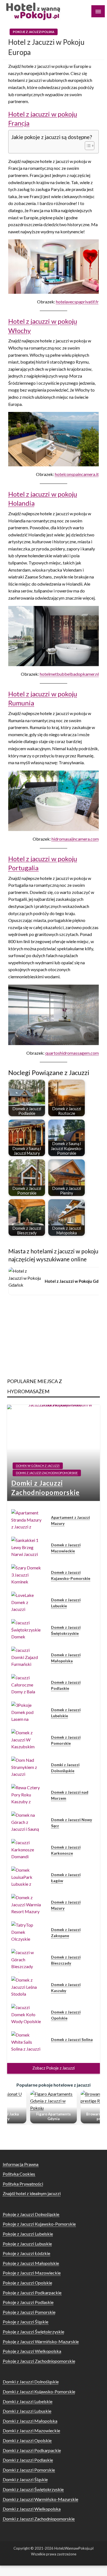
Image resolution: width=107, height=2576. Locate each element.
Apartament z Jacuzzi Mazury (71, 1520)
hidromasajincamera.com (75, 839)
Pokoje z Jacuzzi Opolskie (27, 2283)
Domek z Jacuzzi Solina (72, 2039)
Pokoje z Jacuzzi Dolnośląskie (31, 2214)
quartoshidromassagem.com (72, 1053)
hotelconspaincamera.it (77, 474)
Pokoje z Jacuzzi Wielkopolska (32, 2351)
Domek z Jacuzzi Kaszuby (66, 1988)
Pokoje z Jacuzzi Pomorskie (29, 2312)
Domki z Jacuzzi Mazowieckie (31, 2430)
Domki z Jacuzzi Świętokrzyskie (33, 2489)
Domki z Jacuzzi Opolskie (27, 2440)
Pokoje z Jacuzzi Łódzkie (26, 2253)
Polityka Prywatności (23, 2184)
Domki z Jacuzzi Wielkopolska (32, 2509)
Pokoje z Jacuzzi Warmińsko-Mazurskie (41, 2341)
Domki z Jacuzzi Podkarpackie (32, 2450)
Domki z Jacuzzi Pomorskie (29, 2470)
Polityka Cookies (19, 2174)
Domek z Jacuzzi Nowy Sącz (71, 1823)
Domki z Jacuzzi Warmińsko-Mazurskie (40, 2499)
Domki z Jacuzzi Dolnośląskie (65, 1768)
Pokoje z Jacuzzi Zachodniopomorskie (39, 2361)
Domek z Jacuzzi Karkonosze (66, 1850)
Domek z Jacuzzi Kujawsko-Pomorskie (71, 1575)
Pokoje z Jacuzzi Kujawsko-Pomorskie (39, 2224)
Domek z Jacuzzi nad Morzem (70, 1795)
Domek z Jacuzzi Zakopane (66, 1933)
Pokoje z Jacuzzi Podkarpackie (32, 2293)
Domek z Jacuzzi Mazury (66, 1905)
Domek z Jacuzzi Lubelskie (66, 1713)
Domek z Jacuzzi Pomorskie (66, 1740)
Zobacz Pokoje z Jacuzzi (54, 2068)
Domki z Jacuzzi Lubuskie (27, 2411)
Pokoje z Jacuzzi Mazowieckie (32, 2273)
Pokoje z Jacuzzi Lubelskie (28, 2234)
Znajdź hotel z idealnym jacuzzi (32, 2193)
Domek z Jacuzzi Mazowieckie (66, 1548)
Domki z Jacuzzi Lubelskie (28, 2401)
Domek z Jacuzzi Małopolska (66, 1658)
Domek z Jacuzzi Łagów (66, 1878)
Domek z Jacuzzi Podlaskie (66, 1685)
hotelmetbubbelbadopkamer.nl (69, 674)
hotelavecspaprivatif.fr (77, 302)
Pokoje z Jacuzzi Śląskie (26, 2322)
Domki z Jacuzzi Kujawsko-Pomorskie (39, 2391)
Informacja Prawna (21, 2164)
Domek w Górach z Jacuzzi (38, 1466)
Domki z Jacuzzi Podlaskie (28, 2460)
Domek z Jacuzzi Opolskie (66, 2015)
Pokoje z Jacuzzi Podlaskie (28, 2302)
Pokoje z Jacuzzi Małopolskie (31, 2263)
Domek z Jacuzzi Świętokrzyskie (66, 1630)
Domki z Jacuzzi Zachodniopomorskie (47, 1473)
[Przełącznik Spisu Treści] (87, 146)
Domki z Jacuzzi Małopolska (30, 2421)
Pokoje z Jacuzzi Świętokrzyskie (33, 2332)
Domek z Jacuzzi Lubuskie (66, 1603)
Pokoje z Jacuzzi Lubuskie (27, 2244)
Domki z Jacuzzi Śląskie (25, 2479)
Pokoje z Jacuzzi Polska (34, 32)
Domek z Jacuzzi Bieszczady (66, 1960)
